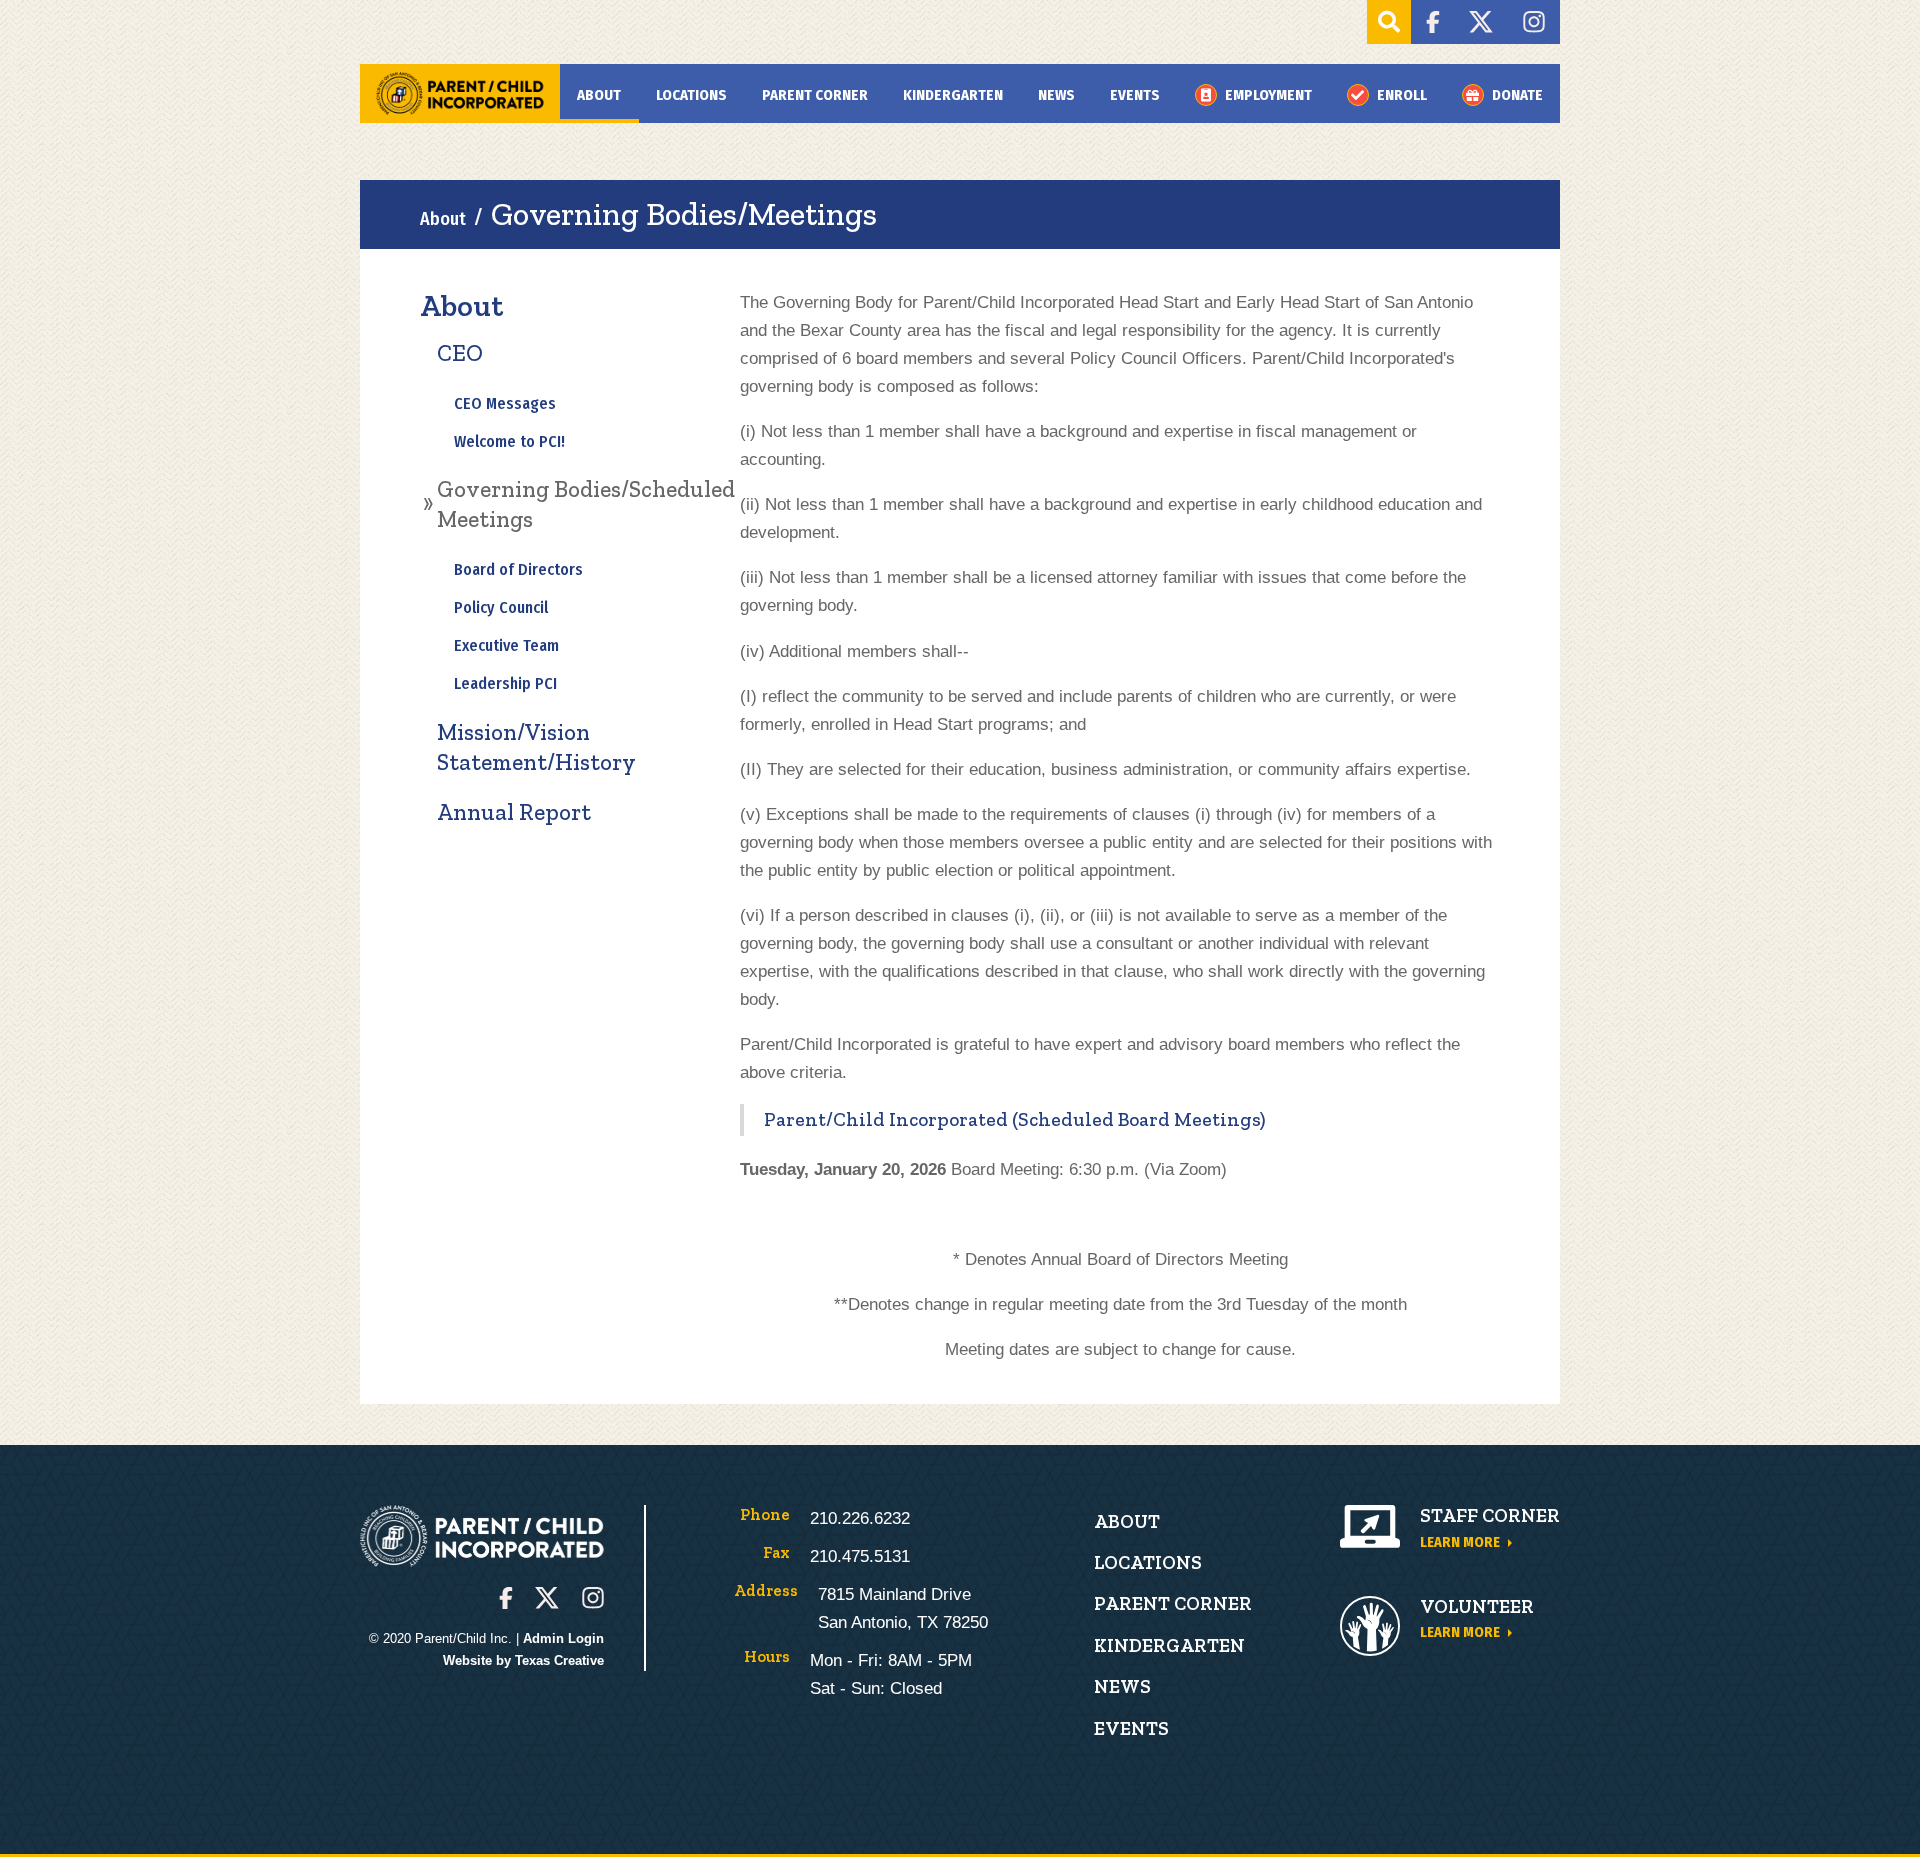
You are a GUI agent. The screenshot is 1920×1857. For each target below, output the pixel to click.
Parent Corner (815, 95)
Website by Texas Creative (523, 1660)
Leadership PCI (505, 683)
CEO (460, 353)
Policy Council (501, 607)
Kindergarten (953, 95)
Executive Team (506, 645)
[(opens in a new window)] (1432, 22)
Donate (1517, 95)
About (599, 95)
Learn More (1460, 1542)
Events (1135, 95)
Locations (691, 95)
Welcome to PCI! (509, 441)
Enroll (1402, 95)
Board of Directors (518, 569)
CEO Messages (505, 403)
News (1056, 95)
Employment (1268, 95)
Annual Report (514, 812)
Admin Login (563, 1638)
